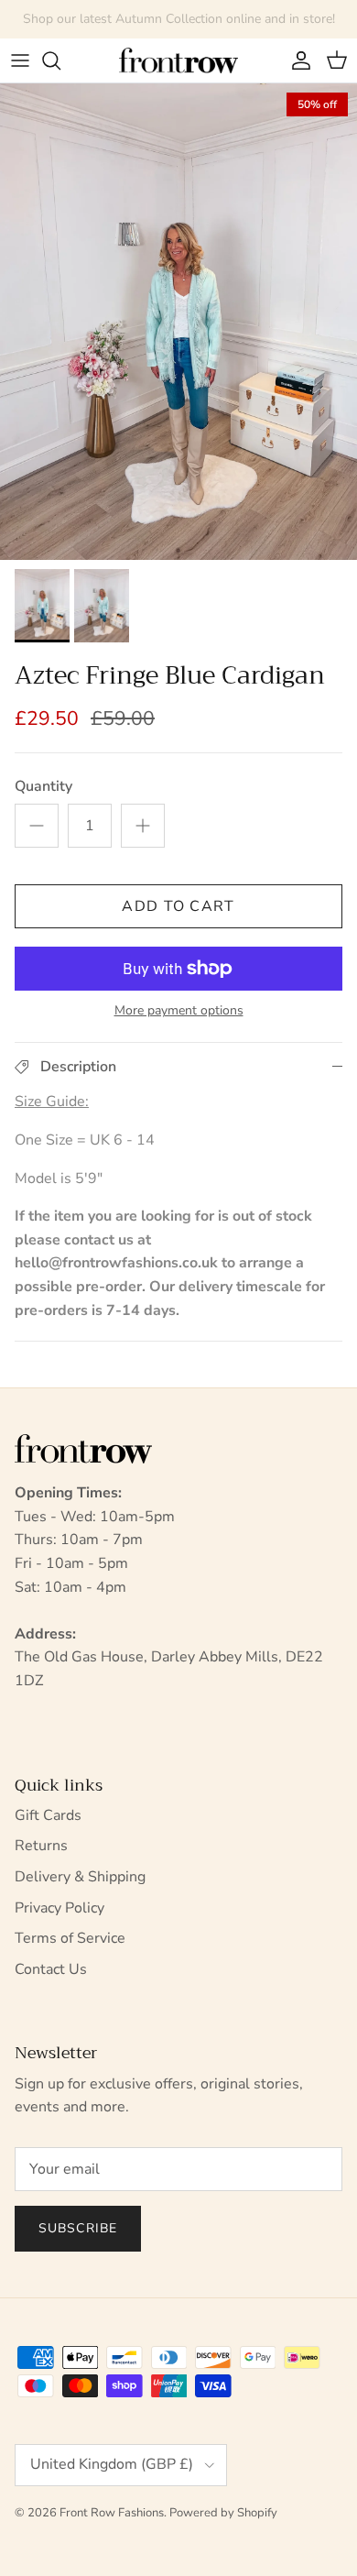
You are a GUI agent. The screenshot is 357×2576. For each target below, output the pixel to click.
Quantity (43, 786)
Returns (41, 1846)
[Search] (60, 60)
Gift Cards (48, 1815)
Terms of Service (70, 1938)
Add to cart (178, 906)
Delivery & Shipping (80, 1877)
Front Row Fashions (112, 2513)
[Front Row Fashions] (178, 60)
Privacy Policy (59, 1908)
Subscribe (78, 2228)
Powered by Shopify (223, 2513)
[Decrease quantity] (37, 826)
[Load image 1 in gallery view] (178, 322)
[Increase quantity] (143, 826)
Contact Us (51, 1969)
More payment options (179, 1011)
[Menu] (20, 60)
